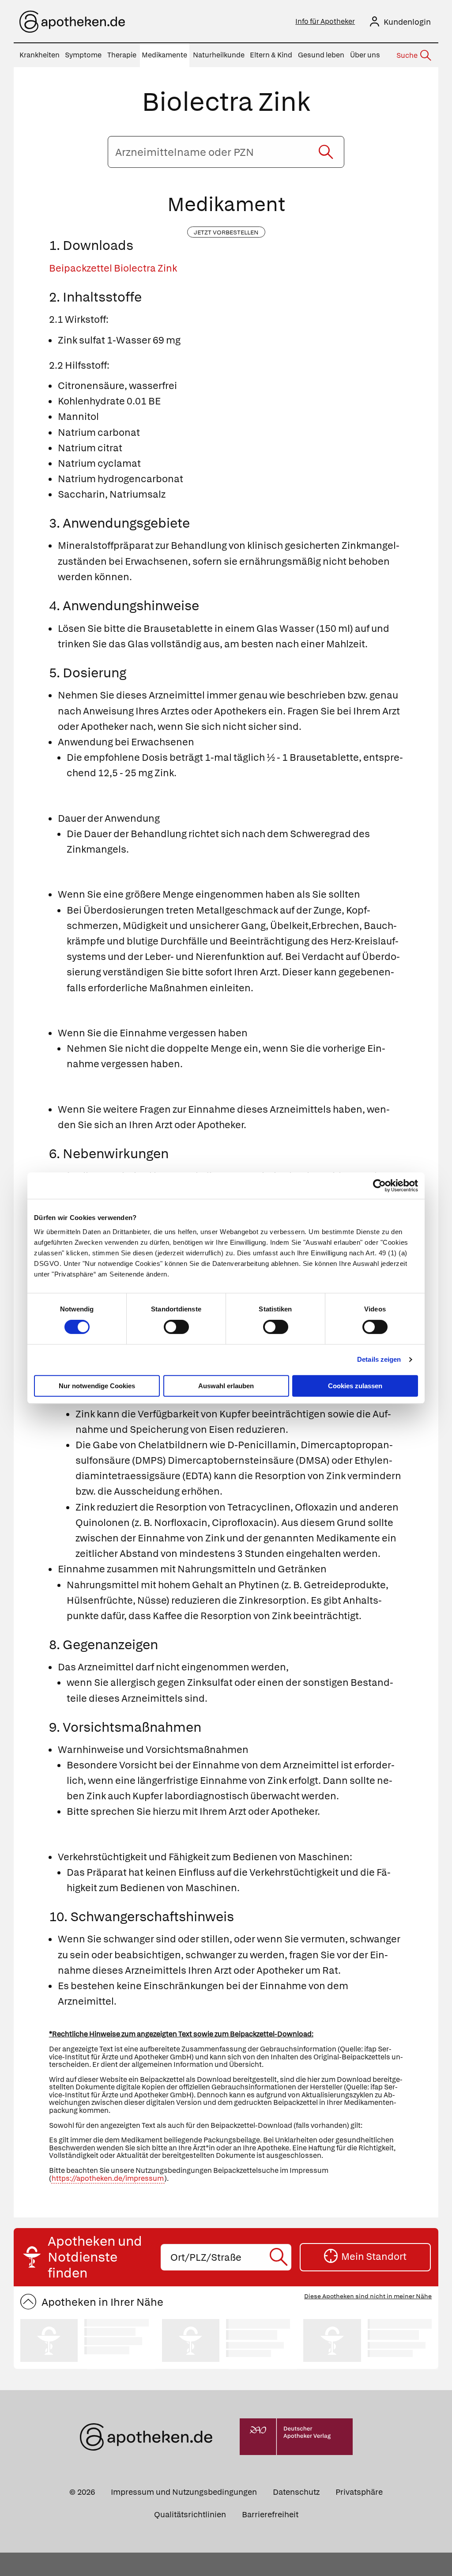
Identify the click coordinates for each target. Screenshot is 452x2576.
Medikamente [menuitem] (164, 55)
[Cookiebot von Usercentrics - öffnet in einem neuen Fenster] (379, 1186)
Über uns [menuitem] (365, 55)
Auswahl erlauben (226, 1386)
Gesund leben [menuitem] (321, 55)
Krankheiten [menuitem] (40, 55)
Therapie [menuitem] (122, 55)
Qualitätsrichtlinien (190, 2514)
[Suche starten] (326, 152)
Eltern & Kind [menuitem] (271, 55)
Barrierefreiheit (270, 2514)
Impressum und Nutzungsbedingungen (184, 2492)
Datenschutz (296, 2492)
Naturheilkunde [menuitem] (219, 55)
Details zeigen (379, 1359)
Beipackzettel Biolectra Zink (113, 268)
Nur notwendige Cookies (97, 1386)
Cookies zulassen (355, 1386)
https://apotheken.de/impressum (108, 2178)
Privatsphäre (359, 2492)
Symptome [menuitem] (83, 55)
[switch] (176, 1327)
